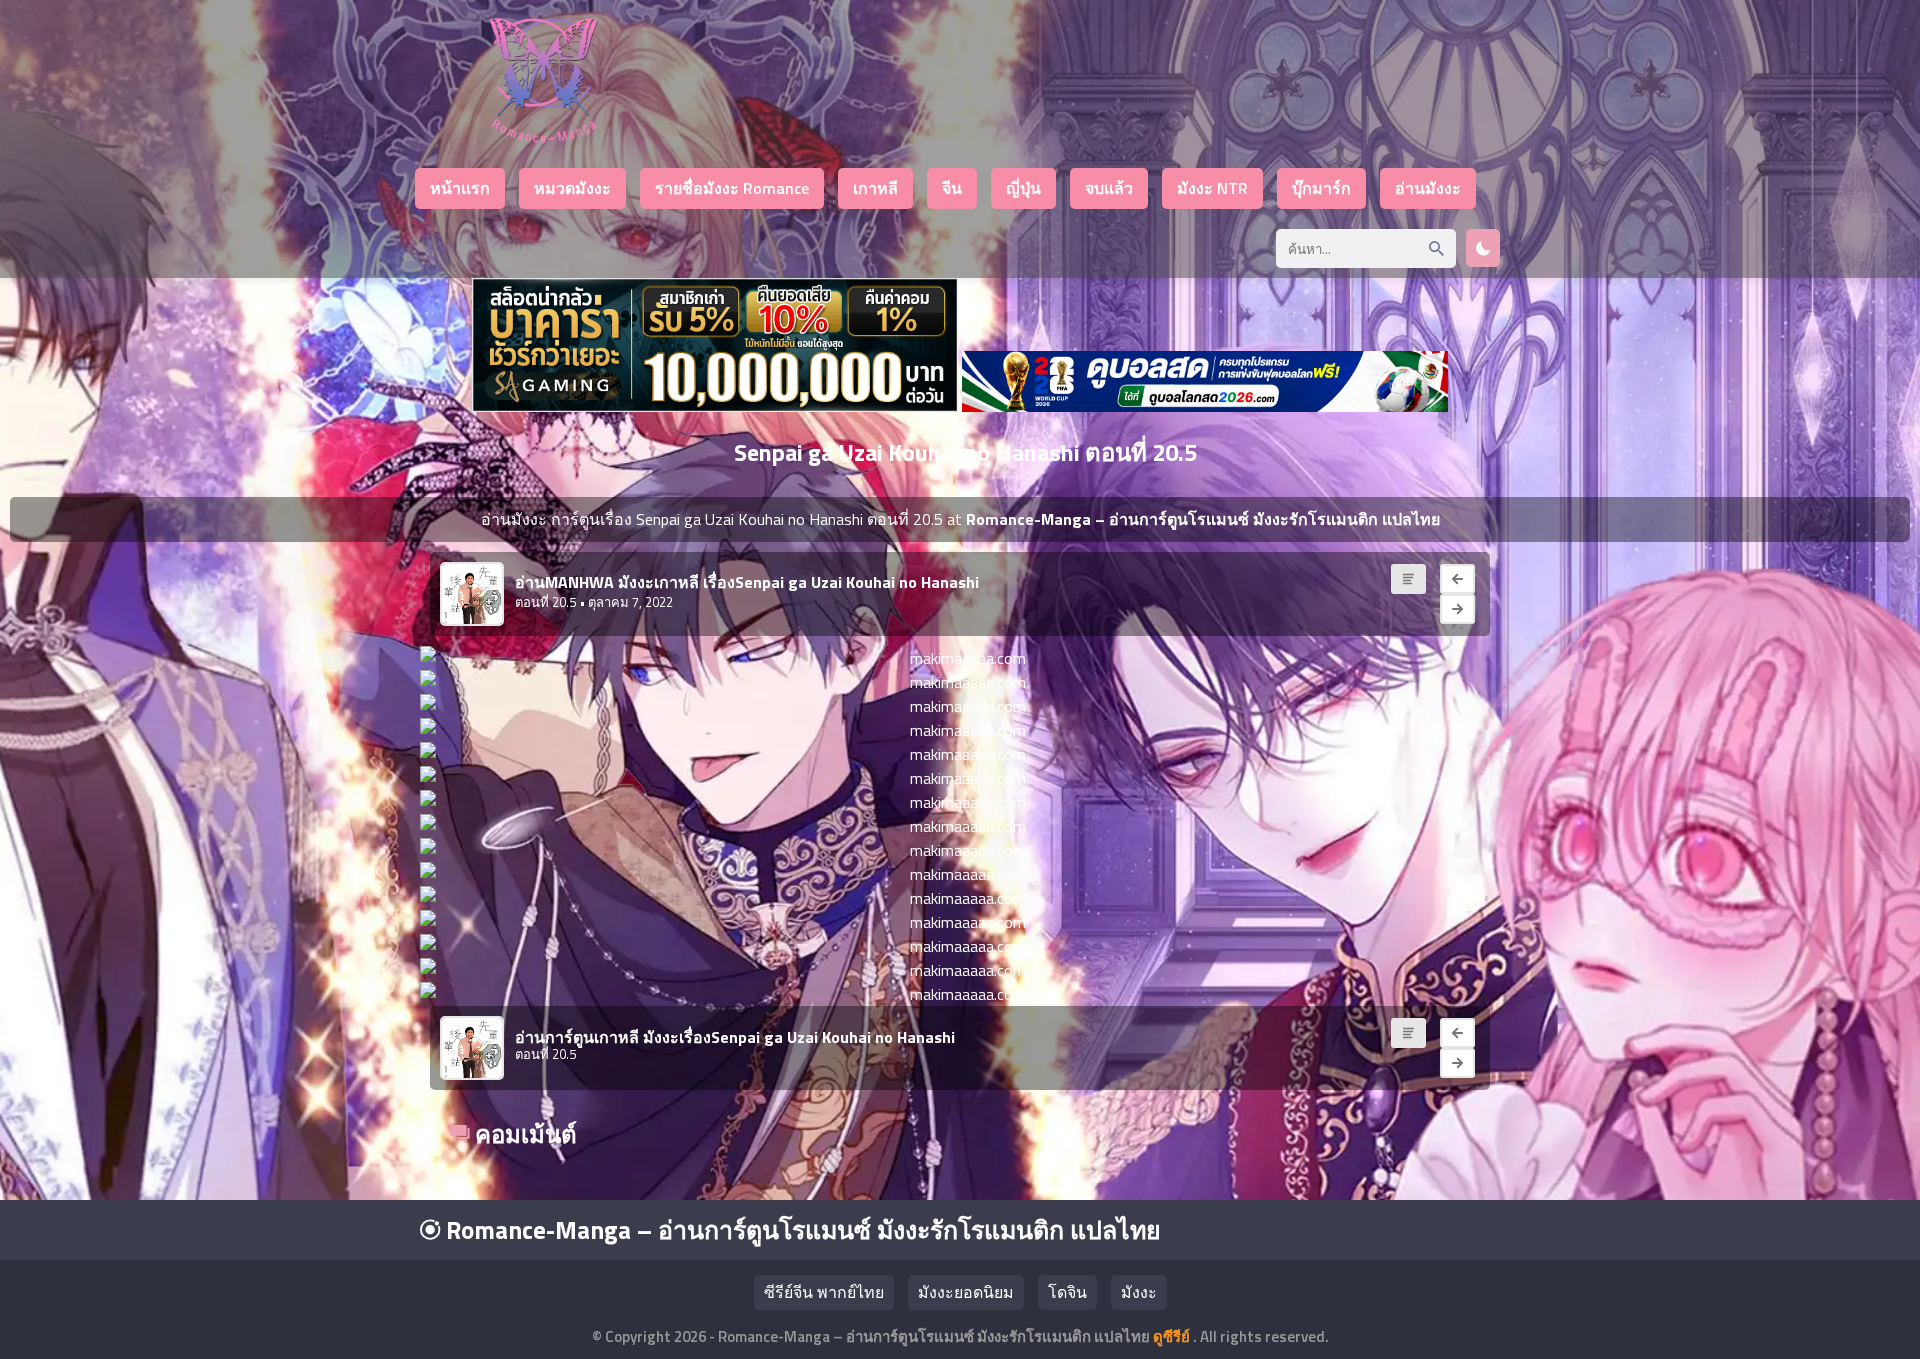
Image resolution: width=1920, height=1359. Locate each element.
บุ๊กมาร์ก (1321, 188)
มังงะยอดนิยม (966, 1292)
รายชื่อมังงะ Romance (732, 188)
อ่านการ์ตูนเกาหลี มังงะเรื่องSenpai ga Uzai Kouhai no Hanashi (735, 1037)
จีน (952, 188)
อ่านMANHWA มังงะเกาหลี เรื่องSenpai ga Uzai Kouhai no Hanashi (747, 582)
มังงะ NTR (1212, 188)
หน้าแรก (460, 188)
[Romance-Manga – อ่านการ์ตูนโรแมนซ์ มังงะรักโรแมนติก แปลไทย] (543, 137)
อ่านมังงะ (1428, 188)
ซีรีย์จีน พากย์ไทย (824, 1292)
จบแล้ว (1109, 188)
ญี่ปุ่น (1023, 188)
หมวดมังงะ (572, 188)
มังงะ (1139, 1292)
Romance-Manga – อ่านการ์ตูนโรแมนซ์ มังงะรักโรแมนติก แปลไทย (800, 1230)
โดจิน (1067, 1292)
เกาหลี (875, 188)
